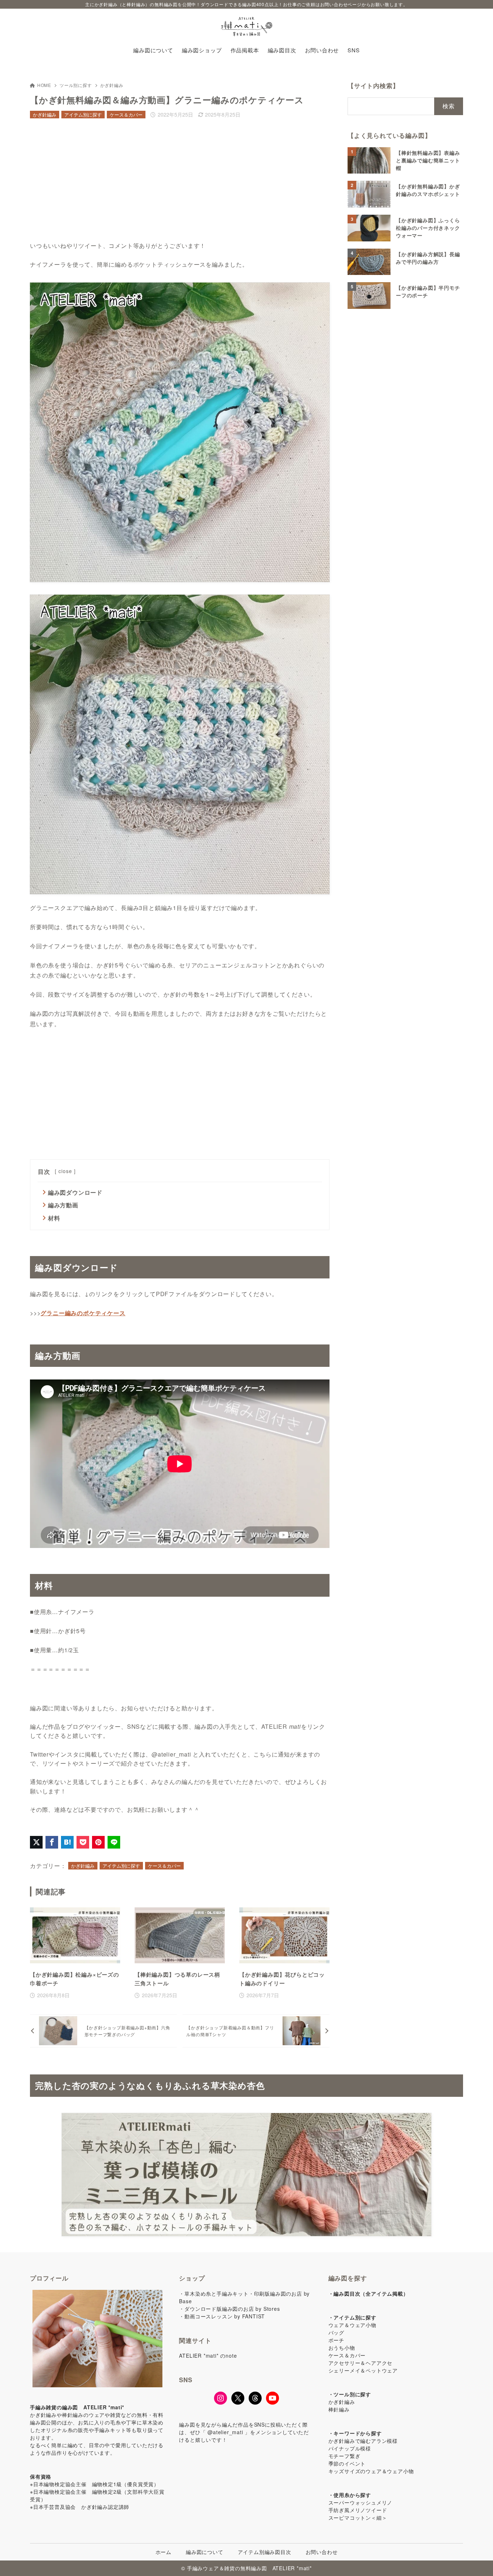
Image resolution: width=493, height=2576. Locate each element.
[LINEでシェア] (114, 1842)
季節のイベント (347, 2463)
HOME (44, 85)
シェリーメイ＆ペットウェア (363, 2370)
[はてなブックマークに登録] (67, 1842)
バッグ (336, 2332)
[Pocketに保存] (83, 1842)
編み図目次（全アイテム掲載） (371, 2293)
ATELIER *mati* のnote (208, 2356)
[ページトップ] (477, 2560)
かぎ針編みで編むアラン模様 (363, 2441)
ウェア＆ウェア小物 (352, 2325)
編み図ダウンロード (75, 1192)
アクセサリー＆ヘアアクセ (361, 2363)
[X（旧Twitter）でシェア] (36, 1842)
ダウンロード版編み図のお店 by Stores (232, 2309)
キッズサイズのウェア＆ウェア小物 (371, 2471)
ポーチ (336, 2340)
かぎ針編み (112, 85)
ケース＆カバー (126, 115)
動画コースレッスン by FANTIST (225, 2316)
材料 (54, 1218)
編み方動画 (63, 1205)
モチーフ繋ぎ (344, 2456)
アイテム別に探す (83, 115)
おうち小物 (342, 2348)
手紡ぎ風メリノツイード (358, 2510)
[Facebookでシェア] (52, 1842)
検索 (449, 106)
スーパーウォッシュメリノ (361, 2502)
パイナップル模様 (350, 2448)
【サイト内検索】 (373, 86)
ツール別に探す (76, 85)
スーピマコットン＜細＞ (358, 2518)
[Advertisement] (180, 181)
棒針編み (339, 2409)
